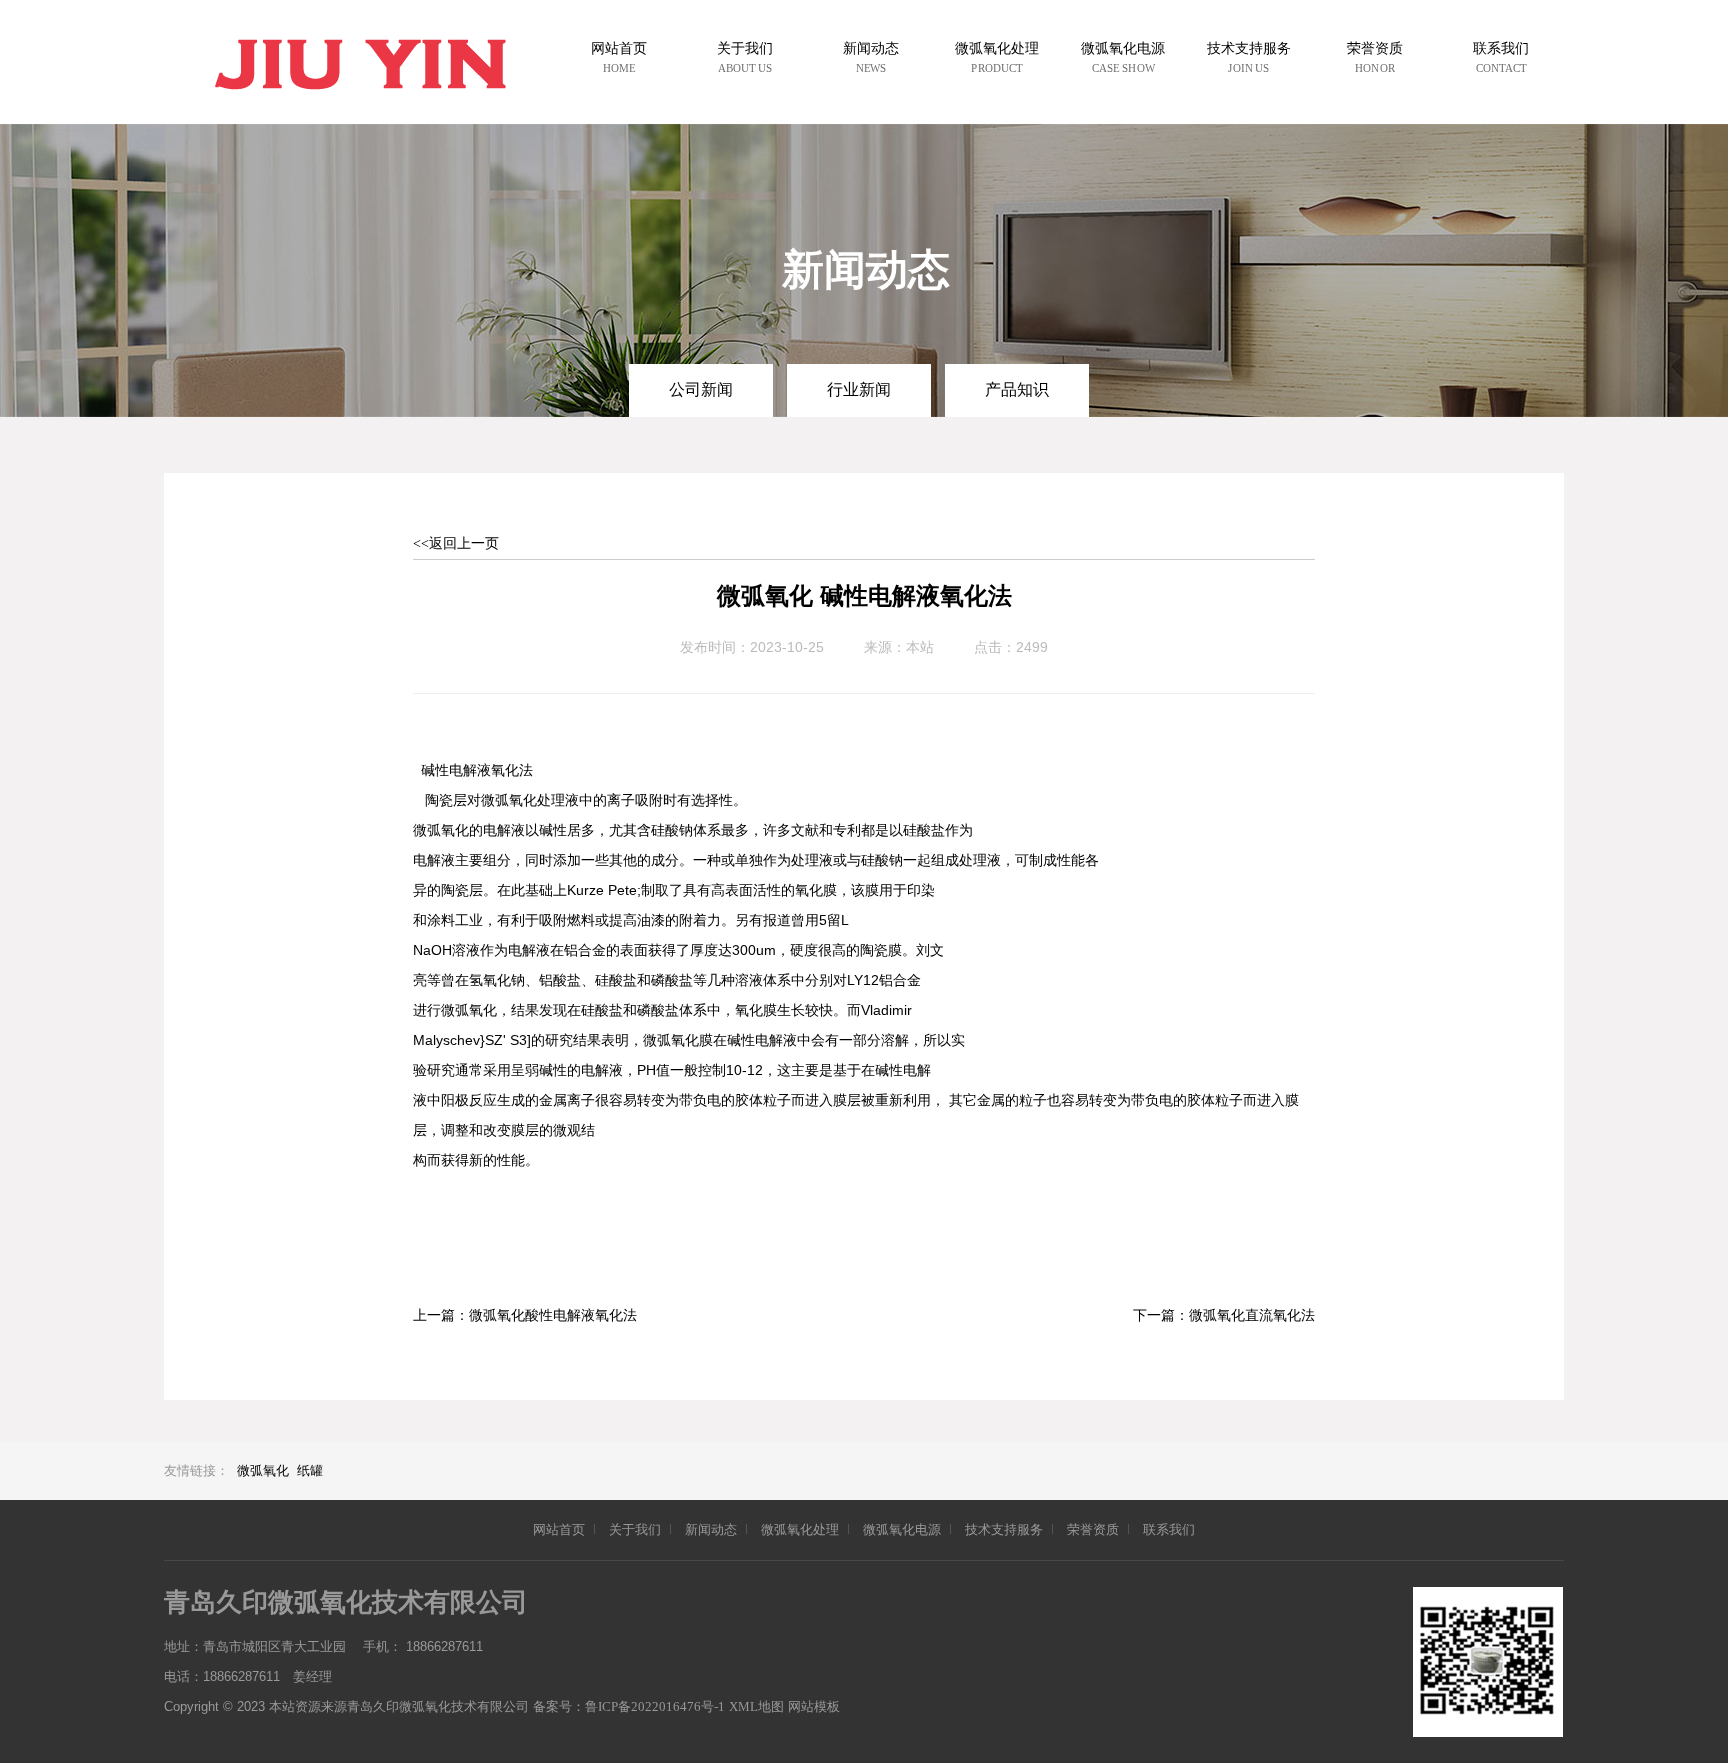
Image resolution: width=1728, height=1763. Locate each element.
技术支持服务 (1004, 1529)
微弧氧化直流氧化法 (1252, 1315)
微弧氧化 (263, 1470)
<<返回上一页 (456, 543)
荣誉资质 (1093, 1529)
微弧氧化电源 (902, 1529)
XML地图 (756, 1706)
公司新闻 (701, 389)
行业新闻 (859, 389)
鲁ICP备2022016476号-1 (655, 1706)
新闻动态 (711, 1529)
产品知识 (1017, 389)
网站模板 (814, 1706)
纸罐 (310, 1470)
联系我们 (1169, 1529)
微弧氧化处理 (800, 1529)
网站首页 (559, 1529)
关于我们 (635, 1529)
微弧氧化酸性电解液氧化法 (553, 1315)
